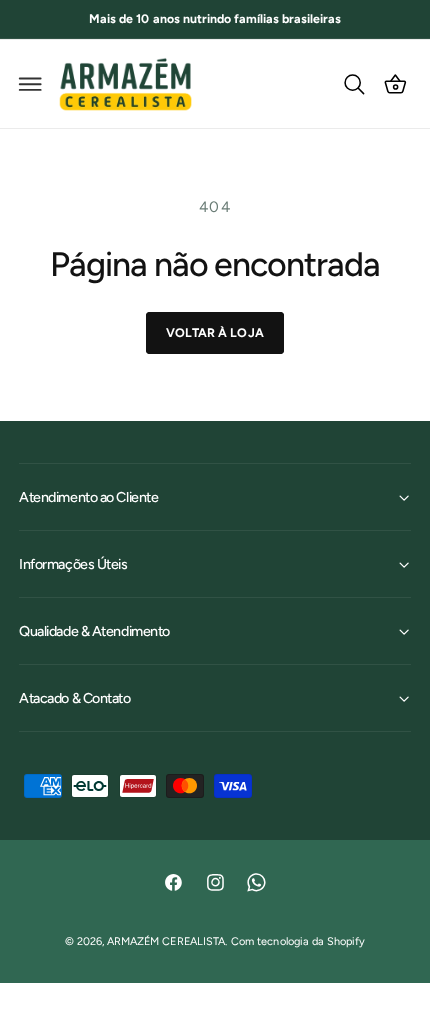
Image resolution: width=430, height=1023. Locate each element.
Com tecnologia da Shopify (297, 941)
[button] (31, 84)
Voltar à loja (215, 332)
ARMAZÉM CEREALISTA (165, 941)
